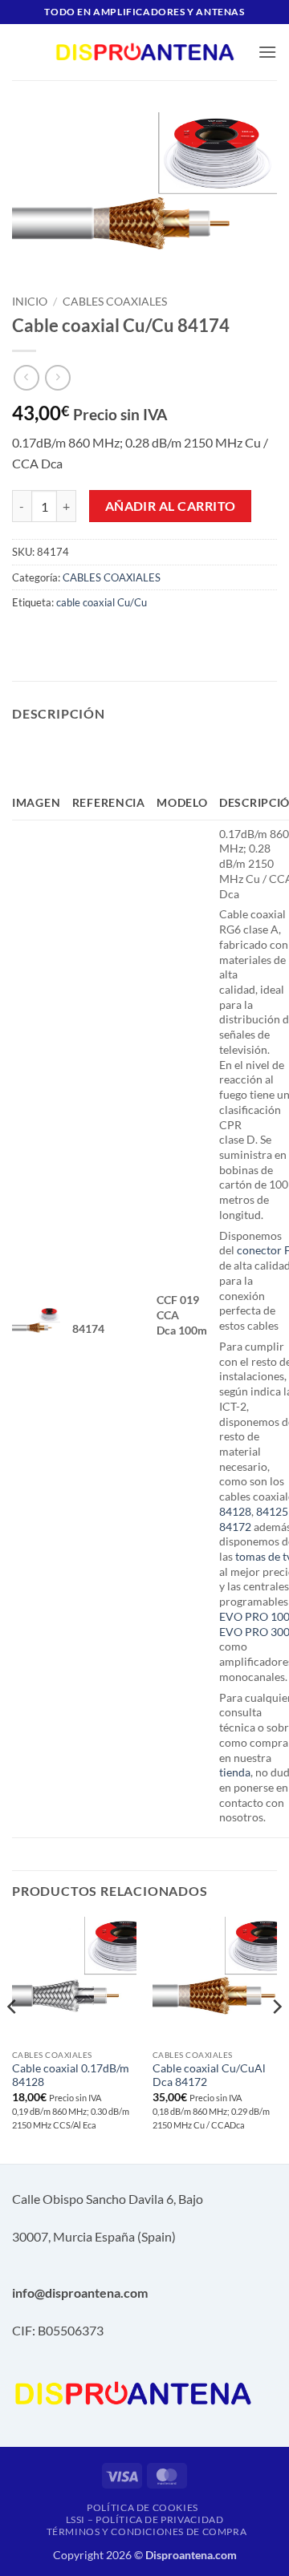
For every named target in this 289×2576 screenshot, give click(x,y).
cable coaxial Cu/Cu (102, 602)
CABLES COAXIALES (115, 302)
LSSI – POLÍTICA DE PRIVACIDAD (145, 2519)
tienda (235, 1772)
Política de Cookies (142, 2507)
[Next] (276, 2039)
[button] (267, 52)
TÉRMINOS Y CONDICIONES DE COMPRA (147, 2531)
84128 (235, 1511)
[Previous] (13, 2039)
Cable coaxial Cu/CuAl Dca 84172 (209, 2076)
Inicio (30, 302)
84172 (235, 1527)
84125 (272, 1511)
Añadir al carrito (171, 506)
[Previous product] (57, 377)
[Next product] (26, 377)
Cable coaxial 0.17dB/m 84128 (71, 2076)
